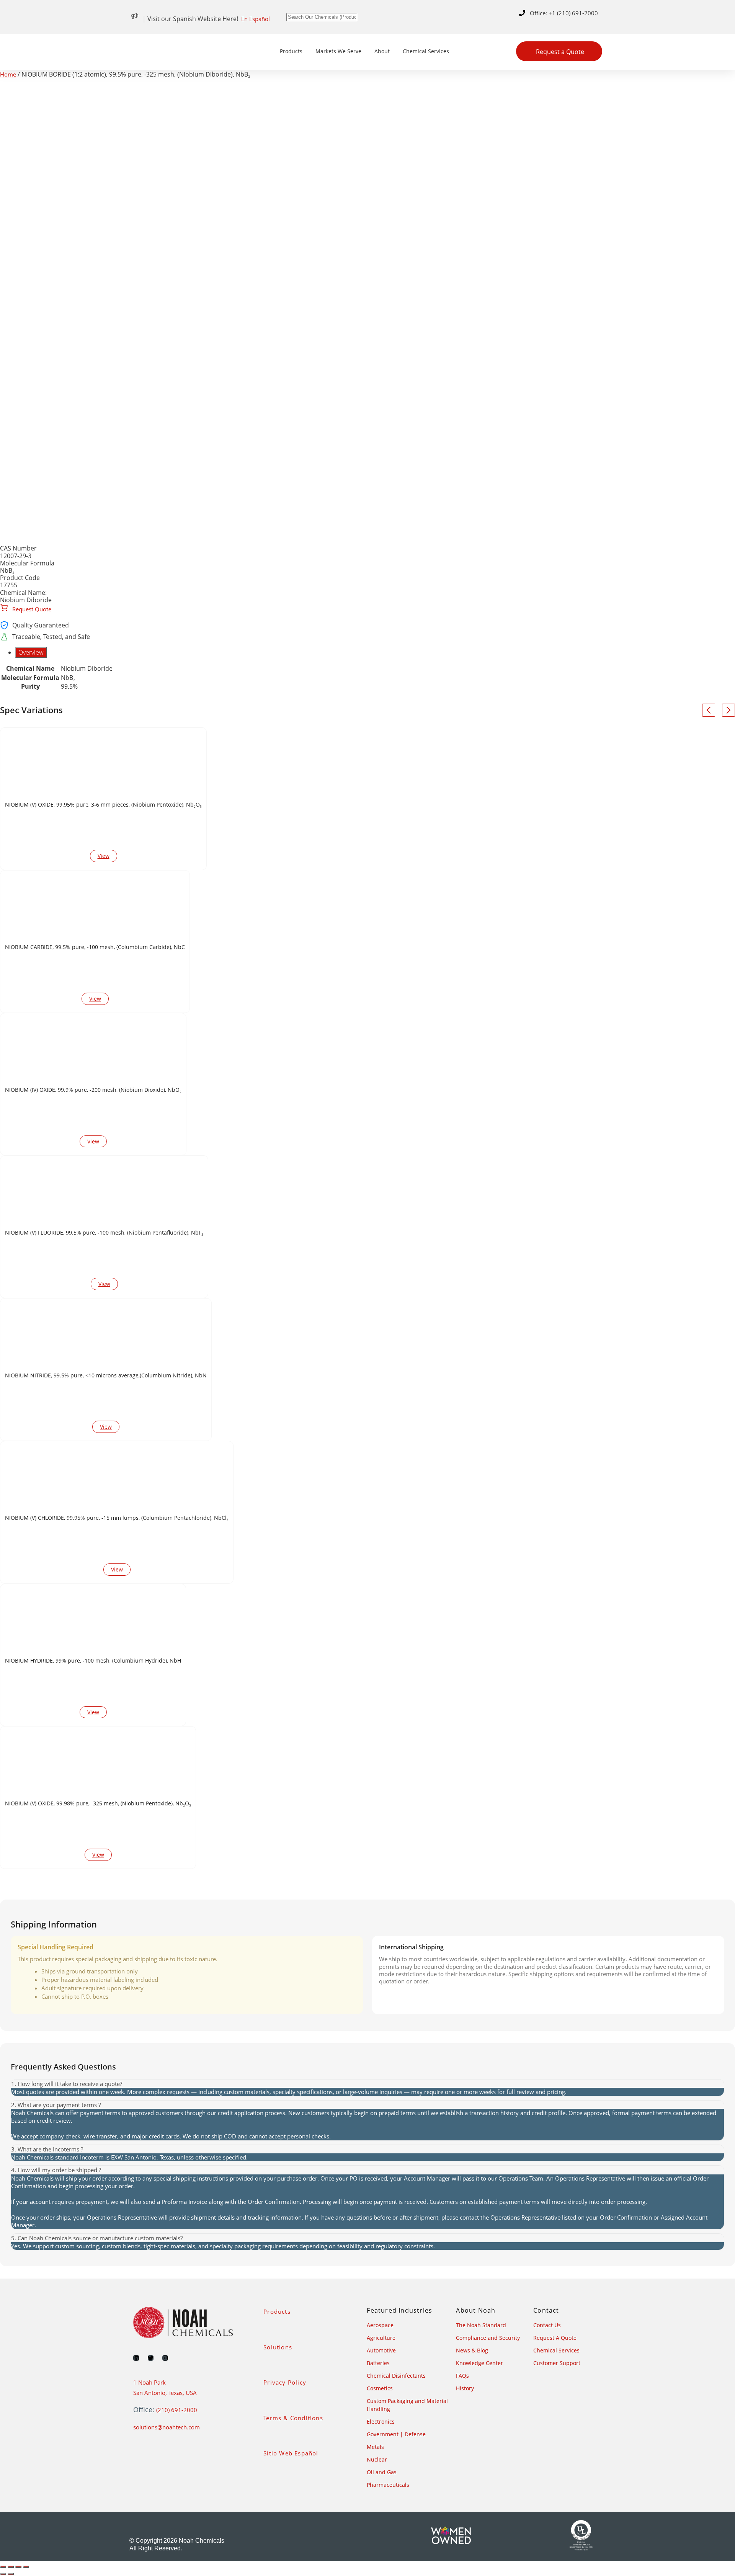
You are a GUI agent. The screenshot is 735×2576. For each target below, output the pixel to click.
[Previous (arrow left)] (3, 2574)
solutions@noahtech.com (167, 2427)
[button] (367, 2084)
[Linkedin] (136, 2358)
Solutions (278, 2347)
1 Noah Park (149, 2382)
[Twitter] (151, 2358)
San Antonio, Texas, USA (165, 2393)
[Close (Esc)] (26, 2567)
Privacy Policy (285, 2382)
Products (291, 51)
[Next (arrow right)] (11, 2574)
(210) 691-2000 (177, 2410)
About (382, 51)
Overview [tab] (31, 652)
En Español (256, 19)
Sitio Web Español (291, 2453)
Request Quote (31, 609)
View (104, 856)
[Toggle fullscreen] (11, 2567)
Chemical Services (426, 51)
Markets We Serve (338, 51)
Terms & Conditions (293, 2418)
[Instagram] (165, 2358)
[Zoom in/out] (3, 2567)
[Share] (18, 2567)
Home (8, 74)
